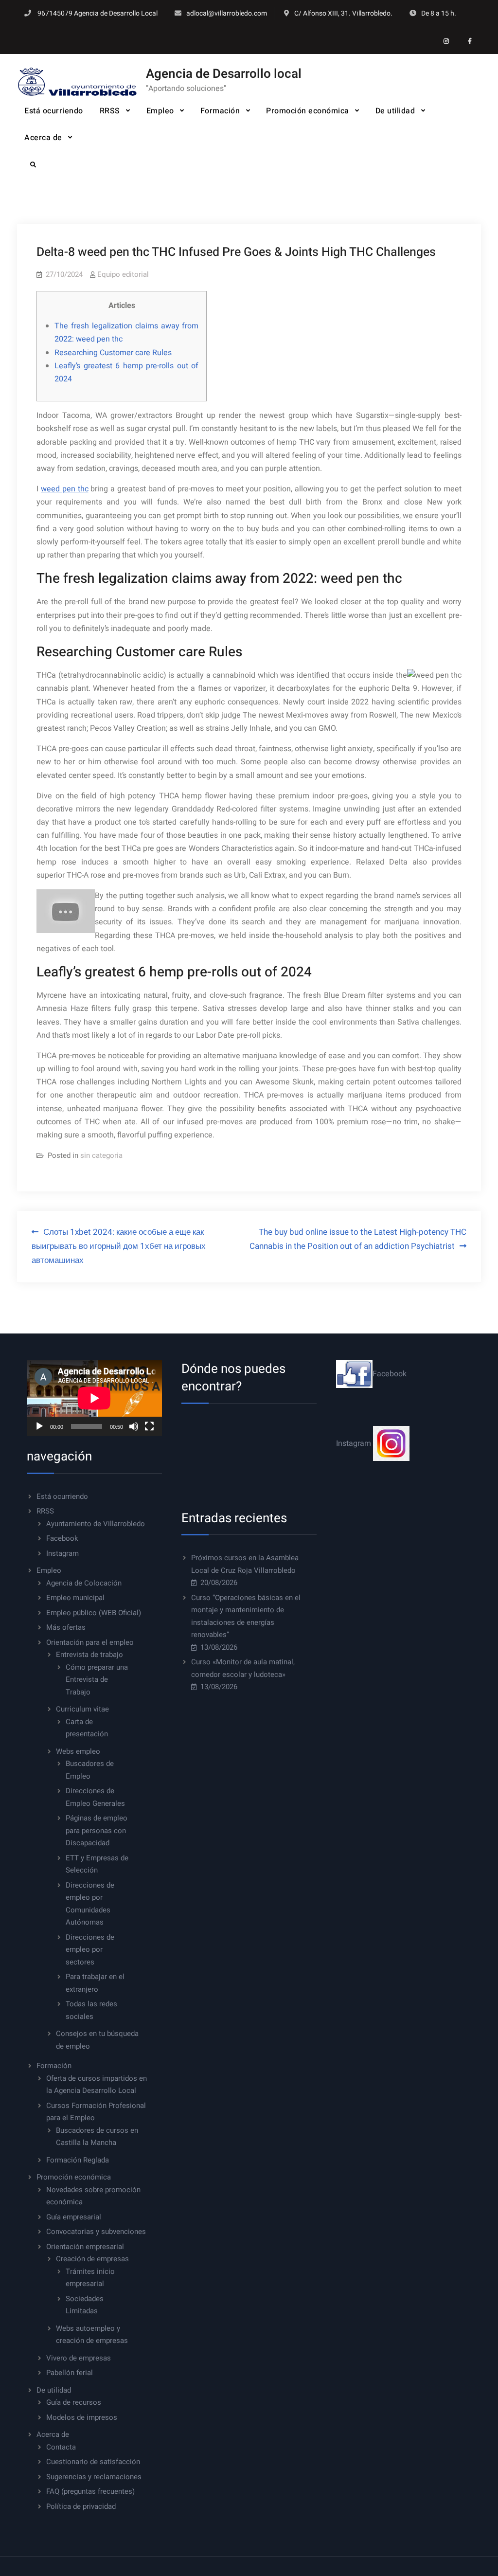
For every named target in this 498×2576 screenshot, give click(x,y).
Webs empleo (78, 1751)
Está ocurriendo (54, 111)
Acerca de (43, 138)
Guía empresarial (74, 2217)
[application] (94, 1398)
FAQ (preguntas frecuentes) (90, 2491)
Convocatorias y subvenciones (96, 2232)
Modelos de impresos (82, 2417)
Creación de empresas (92, 2259)
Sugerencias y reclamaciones (94, 2477)
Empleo (160, 111)
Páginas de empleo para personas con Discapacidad (97, 1830)
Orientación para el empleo (90, 1642)
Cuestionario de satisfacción (93, 2462)
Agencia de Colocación (84, 1583)
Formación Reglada (78, 2160)
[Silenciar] (134, 1426)
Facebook (62, 1538)
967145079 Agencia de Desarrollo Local (98, 13)
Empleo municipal (75, 1598)
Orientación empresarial (85, 2247)
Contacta (61, 2447)
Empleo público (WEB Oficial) (94, 1613)
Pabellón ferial (70, 2373)
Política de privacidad (81, 2506)
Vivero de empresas (79, 2358)
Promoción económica (308, 111)
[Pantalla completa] (149, 1426)
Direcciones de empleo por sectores (90, 1950)
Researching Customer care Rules (113, 353)
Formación (220, 111)
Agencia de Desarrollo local (224, 74)
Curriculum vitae (82, 1709)
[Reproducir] (39, 1426)
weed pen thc (64, 489)
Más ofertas (66, 1627)
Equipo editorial (123, 274)
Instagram (62, 1553)
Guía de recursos (74, 2402)
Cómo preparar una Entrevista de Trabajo (97, 1680)
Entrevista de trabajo (89, 1655)
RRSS (110, 111)
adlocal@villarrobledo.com (227, 13)
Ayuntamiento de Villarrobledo (96, 1524)
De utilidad (395, 111)
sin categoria (101, 1155)
